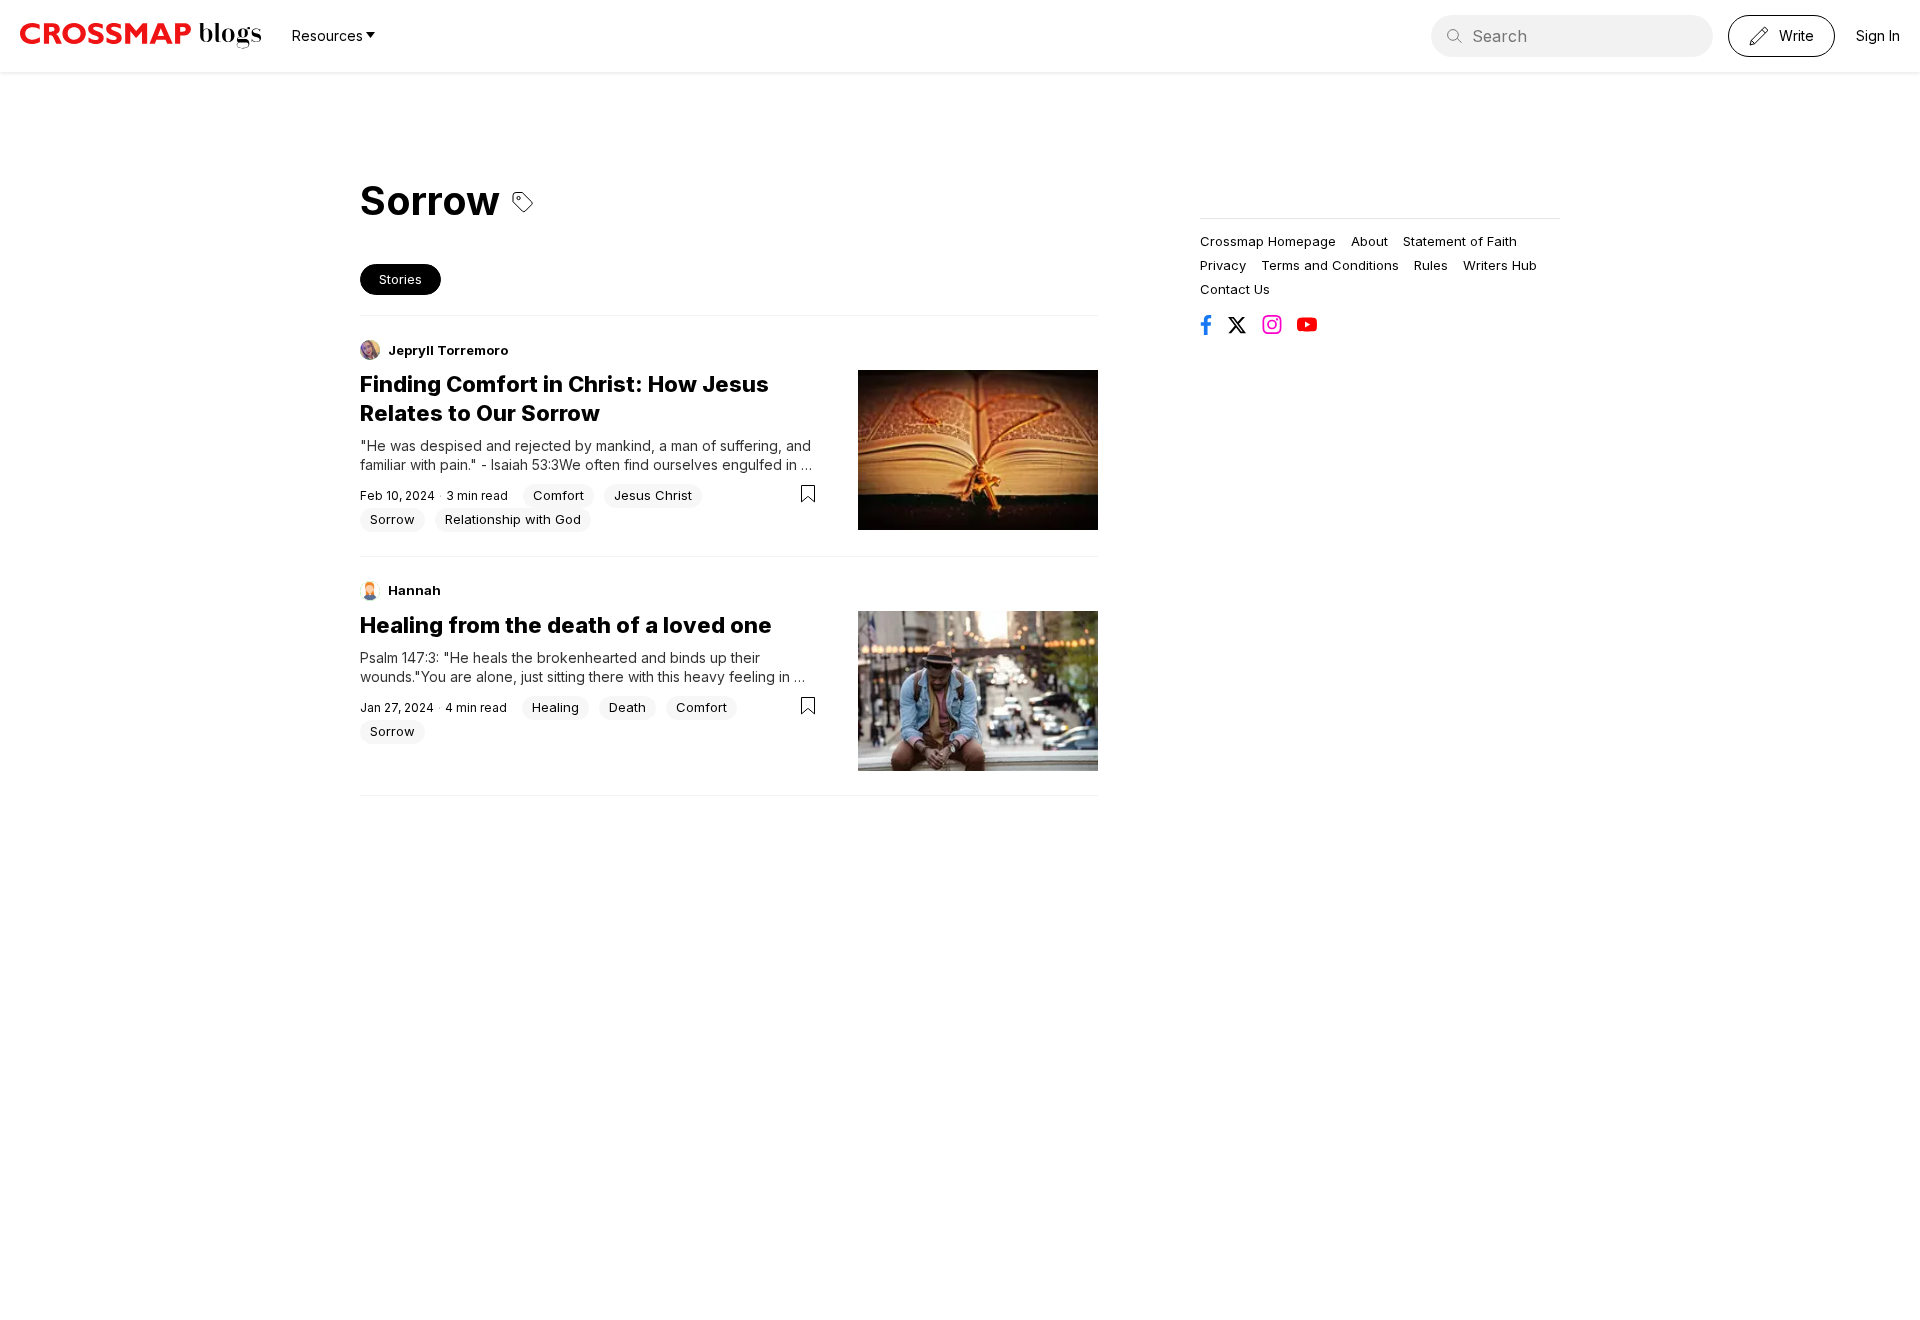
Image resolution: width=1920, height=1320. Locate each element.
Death (627, 707)
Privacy (1223, 265)
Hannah (414, 590)
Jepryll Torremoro (448, 350)
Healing (555, 707)
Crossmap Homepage (1268, 241)
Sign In (1878, 35)
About (1369, 241)
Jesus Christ (653, 495)
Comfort (558, 495)
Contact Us (1235, 289)
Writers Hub (1500, 265)
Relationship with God (513, 519)
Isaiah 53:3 (525, 464)
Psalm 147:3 (398, 657)
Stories (400, 279)
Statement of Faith (1460, 241)
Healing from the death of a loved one (566, 625)
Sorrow (392, 519)
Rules (1431, 265)
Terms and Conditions (1330, 265)
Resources (327, 35)
